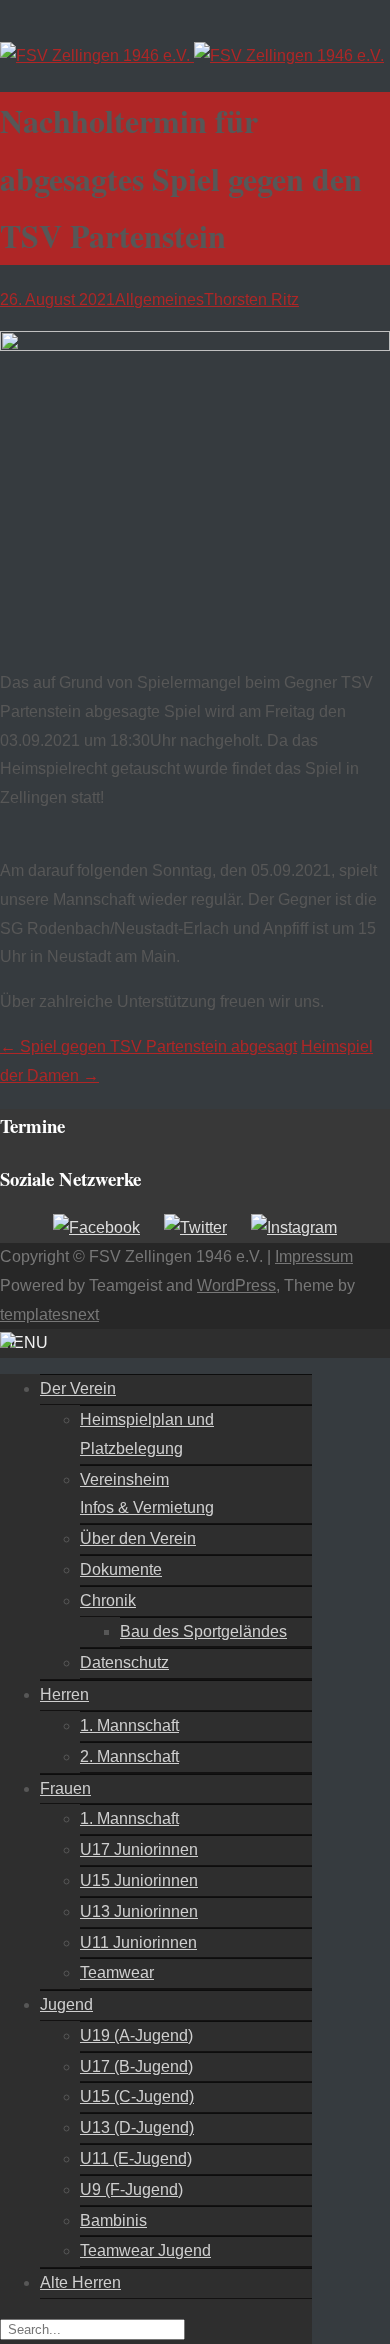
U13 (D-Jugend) (137, 2127)
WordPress (236, 1285)
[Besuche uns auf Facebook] (96, 1227)
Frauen (65, 1788)
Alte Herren (80, 2282)
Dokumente (121, 1569)
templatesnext (49, 1314)
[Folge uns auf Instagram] (294, 1227)
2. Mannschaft (129, 1756)
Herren (64, 1694)
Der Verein (78, 1388)
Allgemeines (159, 299)
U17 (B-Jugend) (136, 2066)
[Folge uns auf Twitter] (195, 1227)
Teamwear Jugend (145, 2250)
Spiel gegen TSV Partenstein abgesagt (148, 1046)
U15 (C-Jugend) (137, 2096)
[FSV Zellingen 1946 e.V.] (192, 55)
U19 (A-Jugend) (136, 2035)
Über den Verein (138, 1538)
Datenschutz (124, 1662)
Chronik (108, 1600)
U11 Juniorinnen (138, 1942)
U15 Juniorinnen (139, 1880)
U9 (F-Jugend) (131, 2189)
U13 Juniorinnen (139, 1911)
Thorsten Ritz (251, 299)
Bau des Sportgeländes (203, 1631)
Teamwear (117, 1972)
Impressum (314, 1256)
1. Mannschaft (129, 1725)
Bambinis (113, 2220)
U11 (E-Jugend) (136, 2158)
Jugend (66, 2004)
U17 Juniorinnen (139, 1849)
